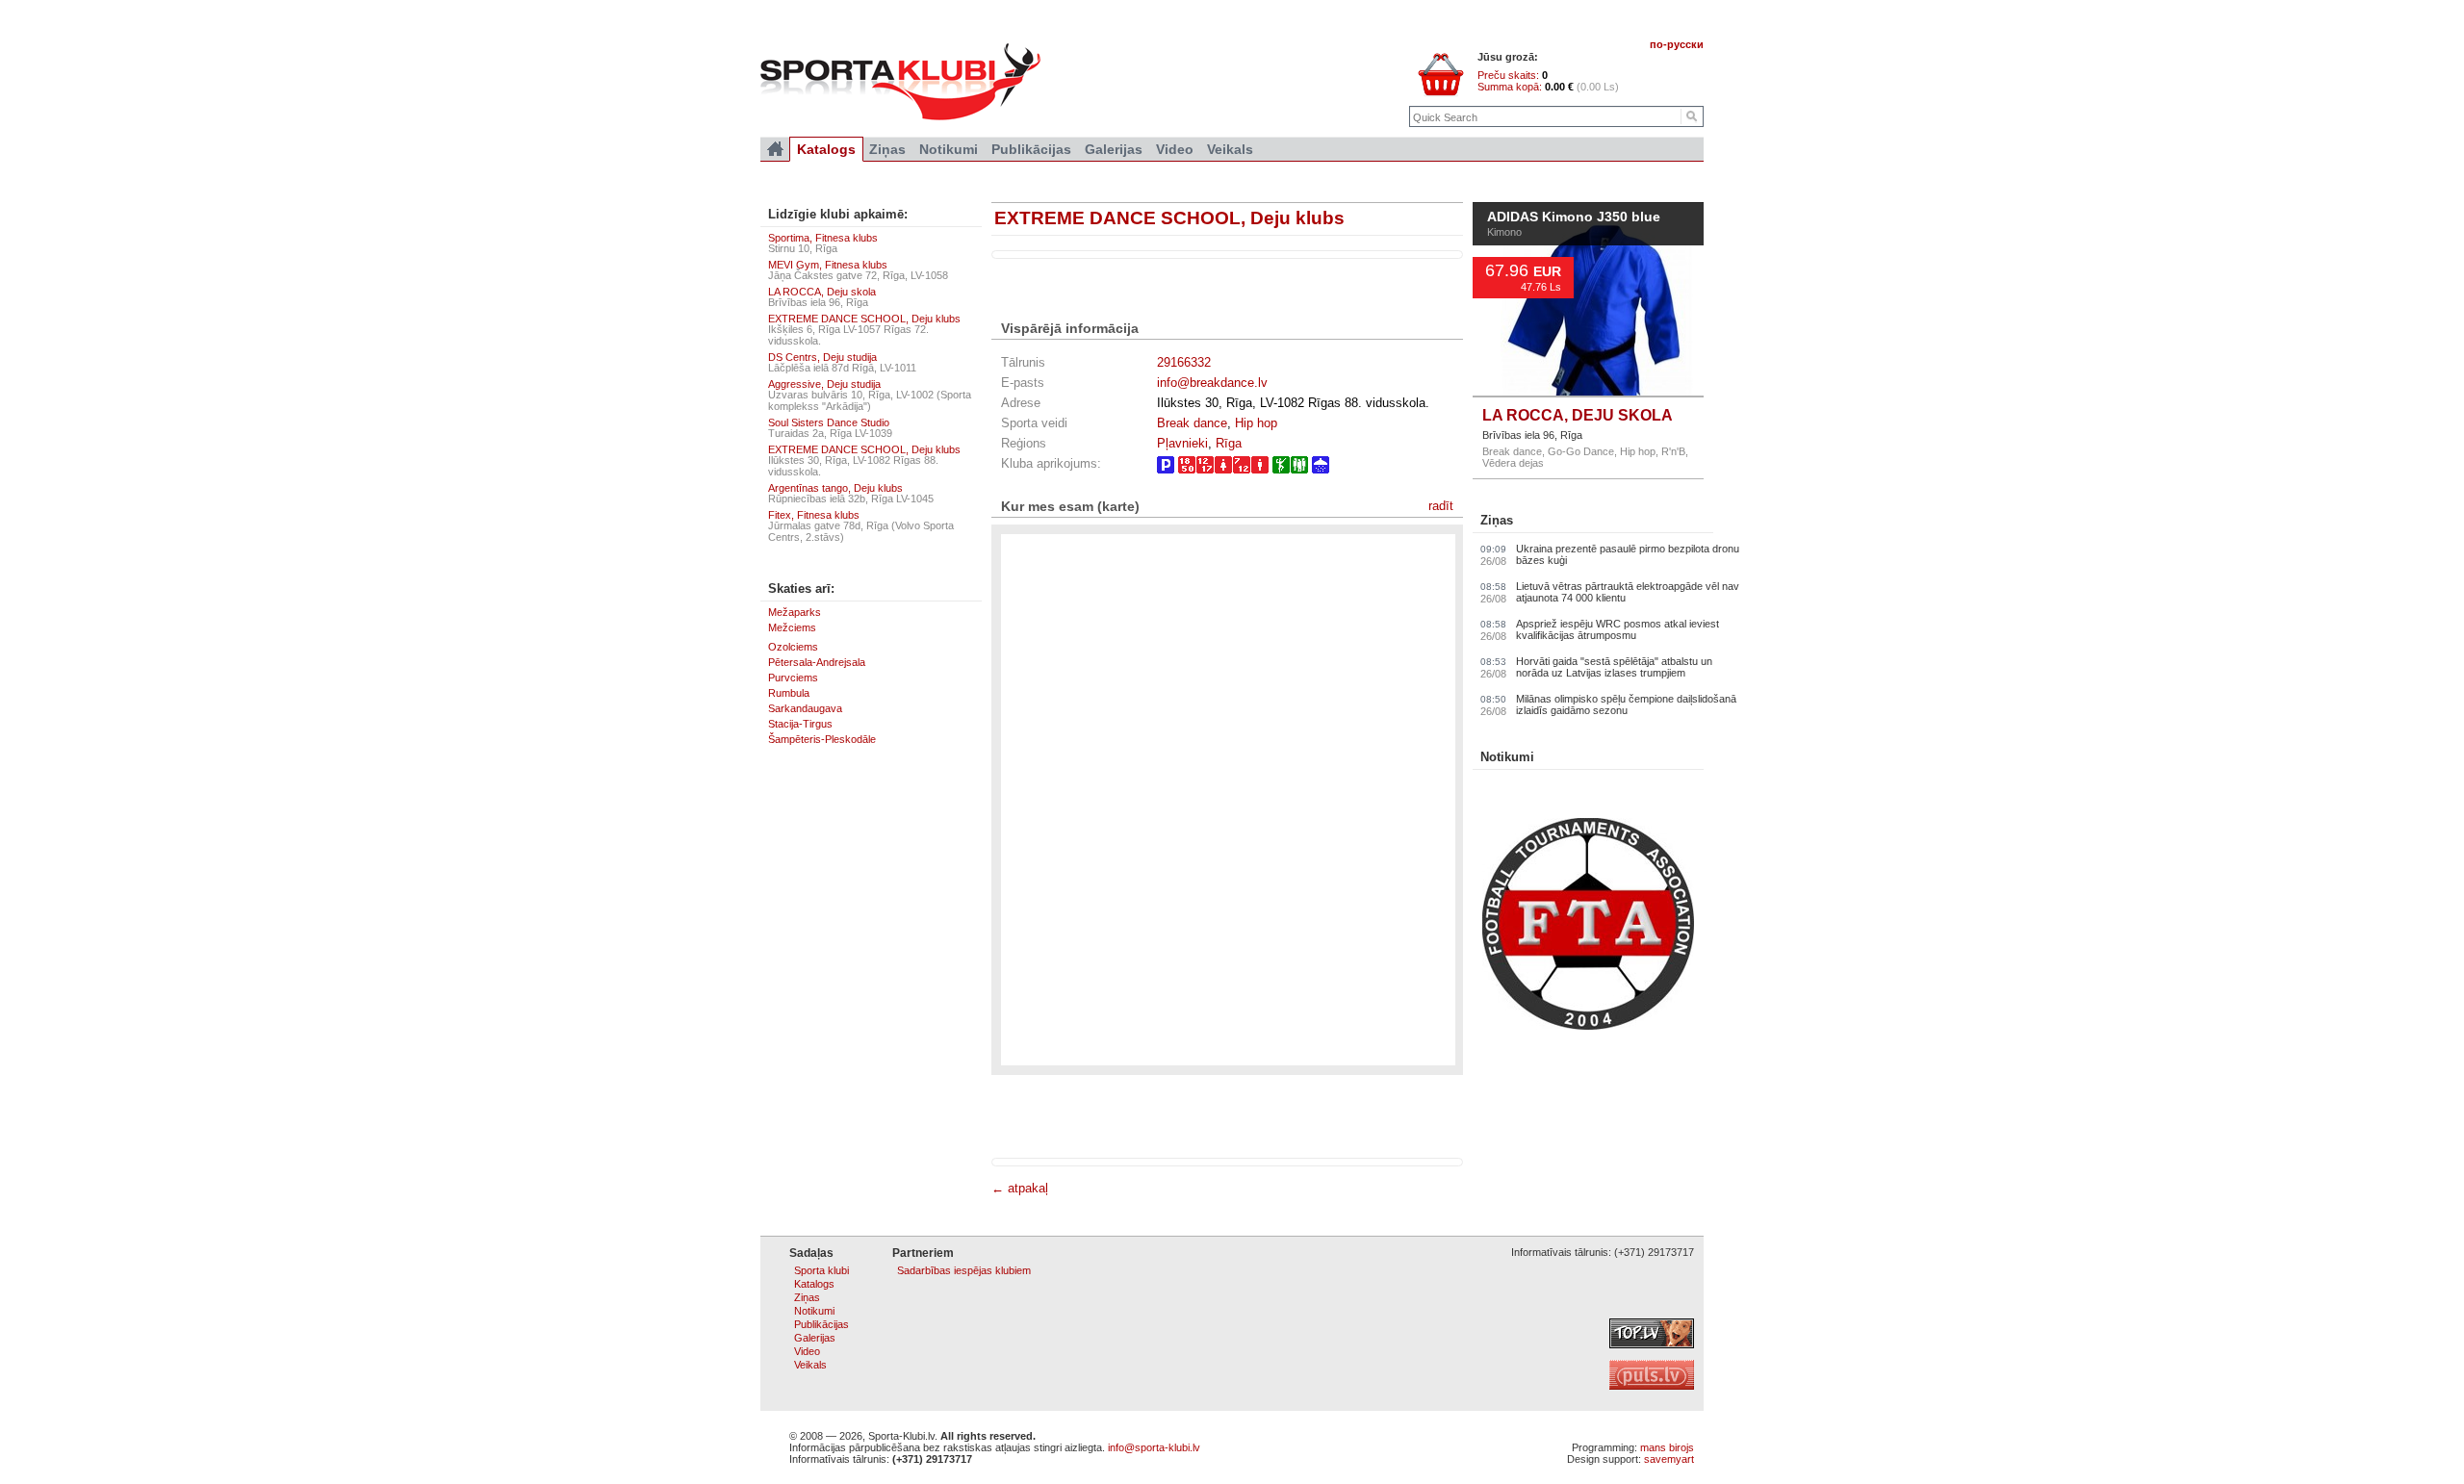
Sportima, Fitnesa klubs (823, 238)
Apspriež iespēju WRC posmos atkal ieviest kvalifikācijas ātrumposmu (1617, 629)
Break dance (1192, 423)
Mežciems (792, 627)
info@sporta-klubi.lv (1154, 1447)
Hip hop (1256, 423)
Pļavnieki (1182, 443)
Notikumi (1507, 757)
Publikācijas (1031, 149)
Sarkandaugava (805, 708)
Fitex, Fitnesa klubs (814, 515)
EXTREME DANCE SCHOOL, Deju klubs (1169, 218)
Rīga (1229, 443)
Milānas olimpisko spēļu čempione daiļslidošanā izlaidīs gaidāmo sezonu (1626, 704)
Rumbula (789, 693)
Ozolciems (793, 647)
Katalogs (826, 149)
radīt (1441, 506)
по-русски (1677, 44)
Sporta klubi (821, 1270)
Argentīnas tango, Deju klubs (835, 488)
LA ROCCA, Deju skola (822, 292)
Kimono (1504, 232)
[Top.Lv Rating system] (1652, 1344)
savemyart (1669, 1459)
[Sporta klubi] (775, 149)
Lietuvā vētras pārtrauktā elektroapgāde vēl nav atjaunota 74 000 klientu (1628, 592)
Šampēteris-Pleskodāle (822, 739)
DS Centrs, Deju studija (822, 357)
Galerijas (1114, 149)
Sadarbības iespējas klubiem (964, 1270)
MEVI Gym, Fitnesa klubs (828, 265)
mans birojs (1667, 1447)
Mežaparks (795, 612)
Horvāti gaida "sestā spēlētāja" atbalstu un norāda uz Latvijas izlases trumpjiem (1614, 667)
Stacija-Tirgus (800, 724)
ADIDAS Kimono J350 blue (1574, 217)
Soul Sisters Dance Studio (829, 422)
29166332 (1184, 362)
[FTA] (1588, 1026)
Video (1175, 149)
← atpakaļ (1020, 1188)
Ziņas (1497, 520)
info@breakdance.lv (1212, 383)
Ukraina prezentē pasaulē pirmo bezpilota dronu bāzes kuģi (1628, 554)
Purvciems (793, 678)
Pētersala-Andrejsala (817, 662)
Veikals (1230, 149)
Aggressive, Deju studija (824, 384)
